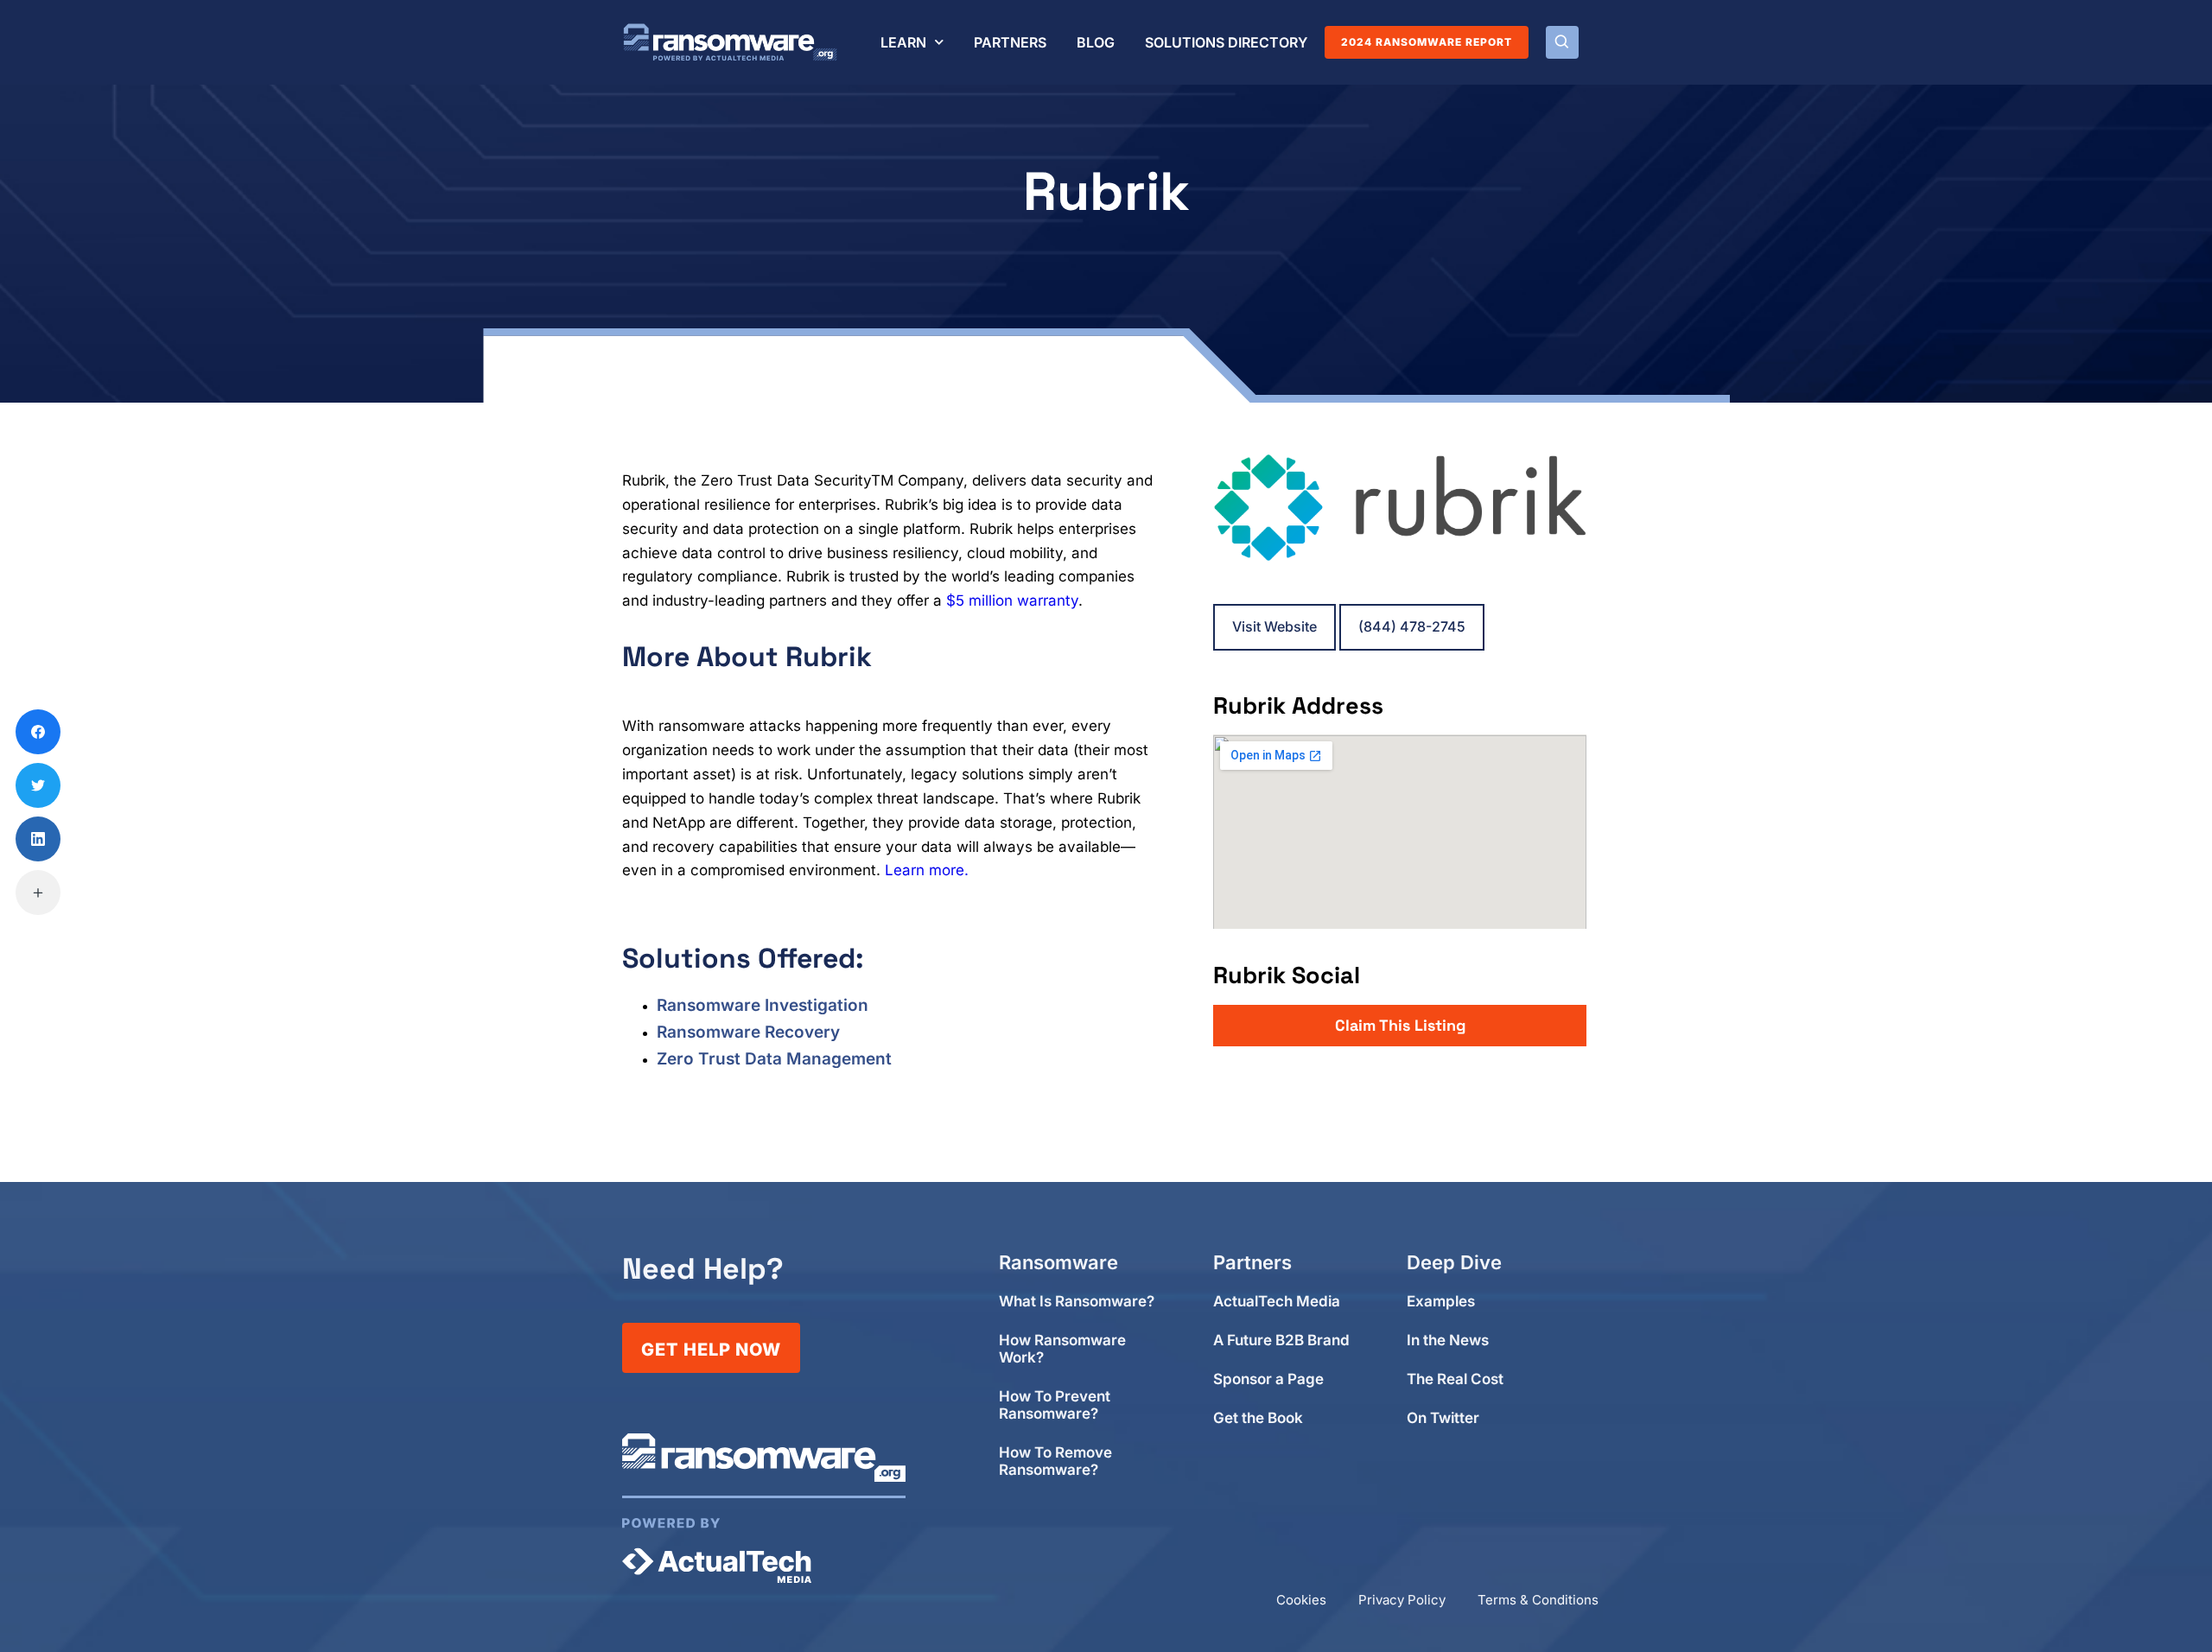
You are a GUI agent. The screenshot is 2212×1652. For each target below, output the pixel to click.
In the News (1448, 1341)
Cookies (1301, 1600)
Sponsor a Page (1268, 1379)
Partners (1010, 42)
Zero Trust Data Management (774, 1059)
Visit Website (1274, 626)
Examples (1441, 1302)
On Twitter (1443, 1418)
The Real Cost (1455, 1379)
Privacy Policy (1402, 1600)
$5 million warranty (1012, 600)
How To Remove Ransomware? (1055, 1461)
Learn (903, 42)
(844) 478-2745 (1412, 626)
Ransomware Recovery (748, 1032)
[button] (1562, 42)
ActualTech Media (1277, 1302)
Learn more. (927, 870)
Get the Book (1258, 1418)
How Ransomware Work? (1062, 1349)
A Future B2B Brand (1281, 1341)
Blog (1096, 42)
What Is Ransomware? (1077, 1302)
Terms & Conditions (1538, 1600)
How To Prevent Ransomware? (1055, 1405)
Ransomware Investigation (763, 1005)
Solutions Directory (1226, 42)
